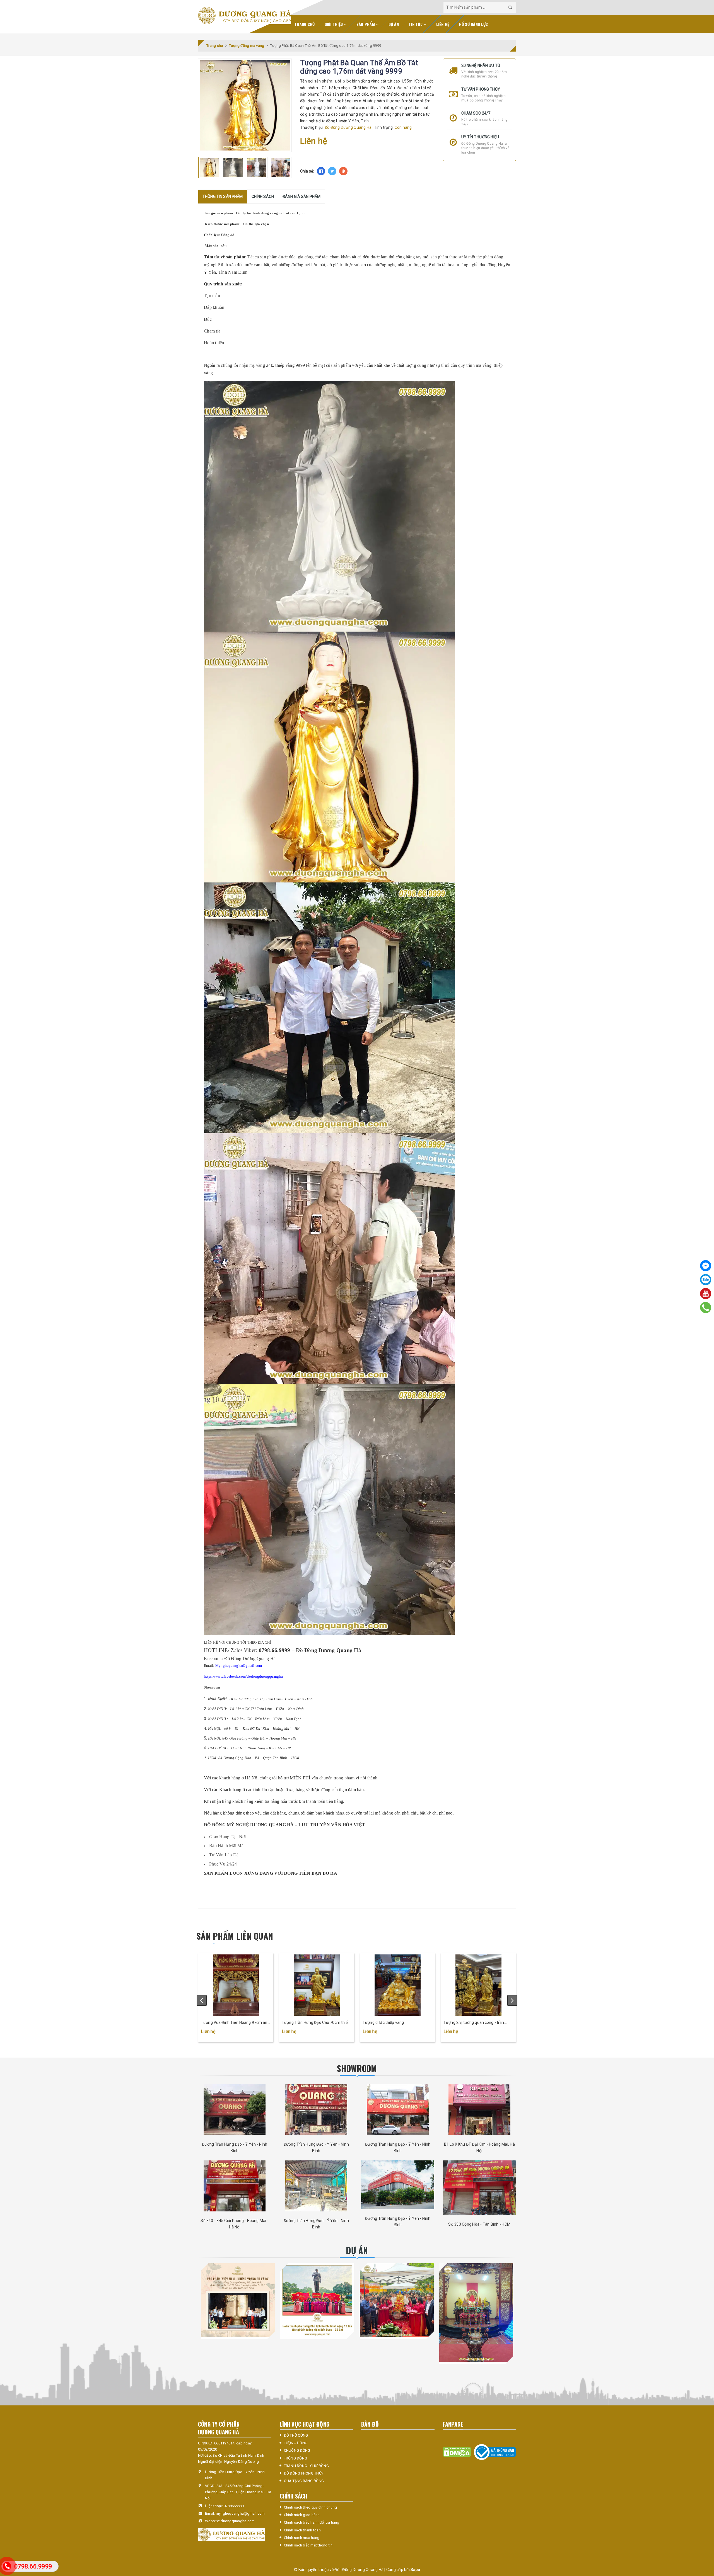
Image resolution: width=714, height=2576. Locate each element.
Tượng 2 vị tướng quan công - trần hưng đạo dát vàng (474, 2023)
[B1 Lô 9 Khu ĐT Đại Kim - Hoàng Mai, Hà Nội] (480, 2110)
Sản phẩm (366, 24)
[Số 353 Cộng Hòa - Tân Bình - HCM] (480, 2188)
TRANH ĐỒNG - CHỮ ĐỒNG (306, 2466)
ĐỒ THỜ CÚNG (296, 2435)
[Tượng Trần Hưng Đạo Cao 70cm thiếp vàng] (317, 1985)
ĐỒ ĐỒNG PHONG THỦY (304, 2473)
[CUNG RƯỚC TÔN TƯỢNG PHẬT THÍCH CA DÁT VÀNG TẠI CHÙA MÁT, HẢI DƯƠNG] (397, 2300)
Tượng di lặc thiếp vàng (383, 2022)
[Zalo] (706, 1280)
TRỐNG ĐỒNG (296, 2458)
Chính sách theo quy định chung (311, 2507)
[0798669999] (706, 1308)
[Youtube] (706, 1294)
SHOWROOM (357, 2068)
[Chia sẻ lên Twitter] (332, 171)
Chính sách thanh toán (302, 2530)
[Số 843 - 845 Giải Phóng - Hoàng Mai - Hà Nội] (235, 2186)
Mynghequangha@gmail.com (239, 1666)
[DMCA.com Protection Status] (457, 2452)
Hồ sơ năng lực (474, 24)
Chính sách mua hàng (302, 2538)
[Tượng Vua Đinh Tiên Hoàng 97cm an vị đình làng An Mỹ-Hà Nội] (236, 1985)
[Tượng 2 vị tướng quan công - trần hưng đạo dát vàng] (478, 1985)
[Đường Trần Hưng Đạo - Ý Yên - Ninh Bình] (235, 2110)
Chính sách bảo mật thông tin (308, 2545)
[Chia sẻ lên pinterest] (343, 171)
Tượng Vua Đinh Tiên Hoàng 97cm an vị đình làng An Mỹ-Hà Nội (234, 2023)
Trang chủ (305, 24)
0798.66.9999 (33, 2566)
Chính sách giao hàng (302, 2515)
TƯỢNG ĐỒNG (296, 2443)
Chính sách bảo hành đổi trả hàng (312, 2522)
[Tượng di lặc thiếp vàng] (397, 1985)
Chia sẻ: (307, 171)
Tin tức (416, 24)
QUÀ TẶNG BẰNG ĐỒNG (304, 2481)
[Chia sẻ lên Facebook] (321, 171)
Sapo (415, 2570)
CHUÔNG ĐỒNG (297, 2450)
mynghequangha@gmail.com (240, 2513)
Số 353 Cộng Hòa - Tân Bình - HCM (479, 2224)
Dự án (394, 24)
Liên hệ (443, 24)
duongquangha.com (238, 2521)
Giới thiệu (334, 24)
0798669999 (234, 2506)
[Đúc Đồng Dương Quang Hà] (245, 16)
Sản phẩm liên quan (235, 1936)
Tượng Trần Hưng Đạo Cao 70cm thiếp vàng (316, 2023)
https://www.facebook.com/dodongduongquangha (243, 1676)
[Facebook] (706, 1266)
